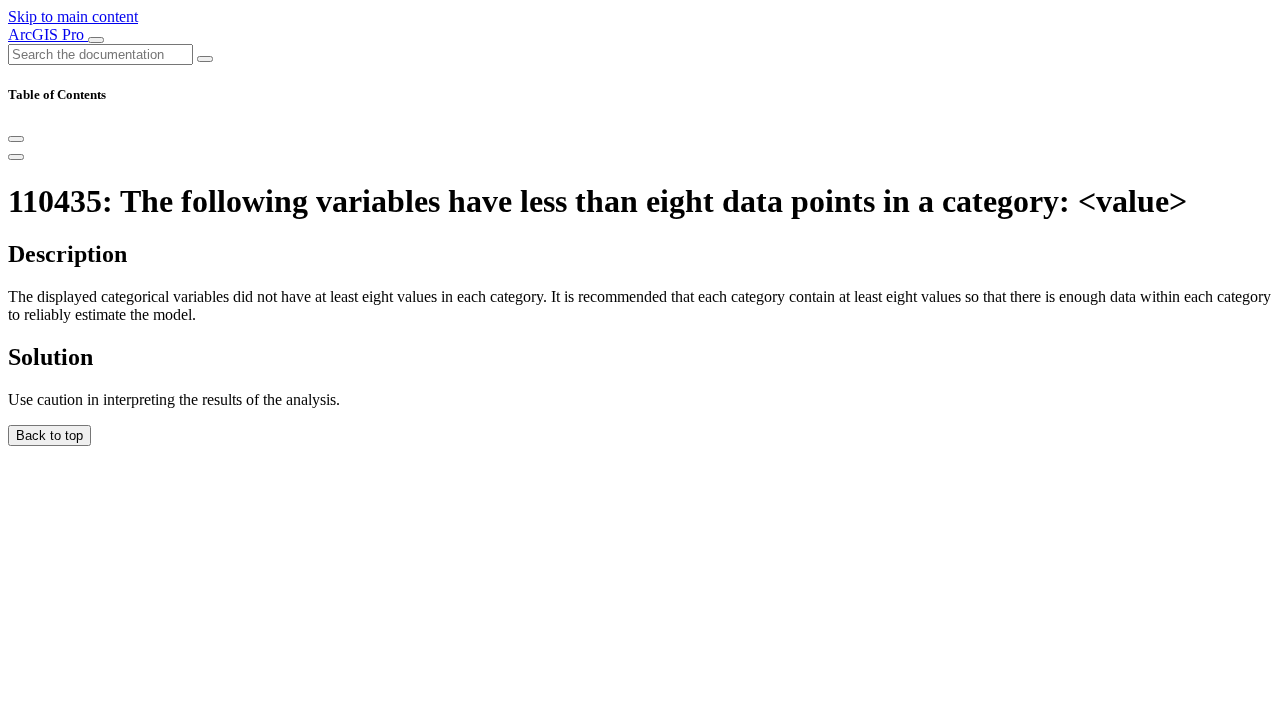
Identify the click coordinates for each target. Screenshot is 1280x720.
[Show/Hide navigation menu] (96, 40)
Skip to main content (73, 16)
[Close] (16, 139)
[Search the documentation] (205, 59)
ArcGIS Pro (48, 34)
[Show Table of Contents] (16, 157)
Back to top (49, 435)
